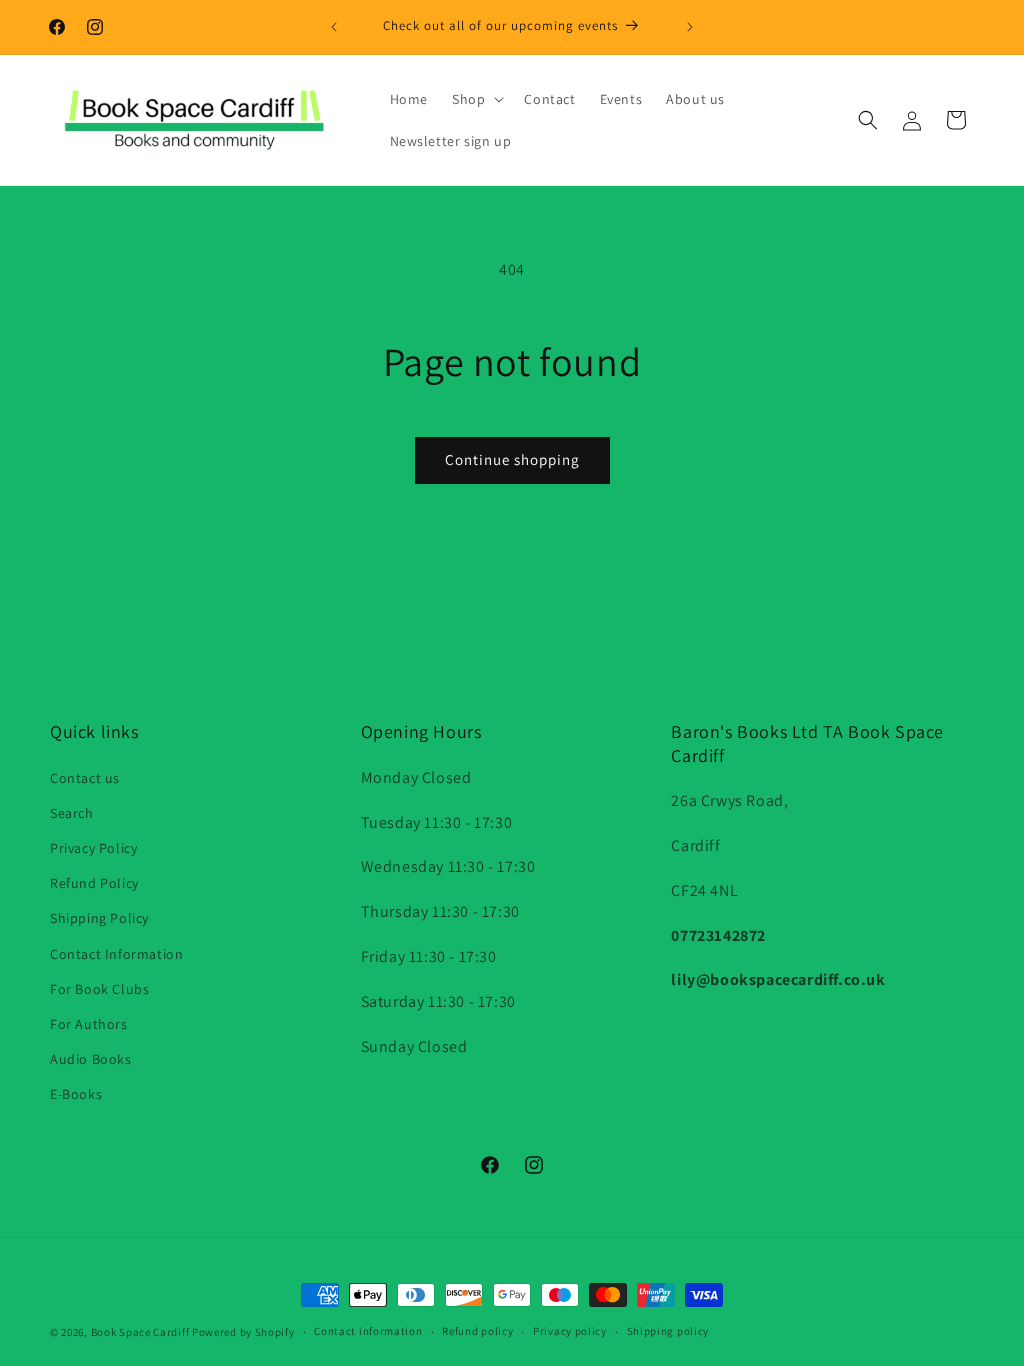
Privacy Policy (93, 848)
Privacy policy (570, 1331)
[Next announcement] (690, 27)
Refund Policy (94, 883)
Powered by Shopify (243, 1332)
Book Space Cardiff (140, 1332)
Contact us (85, 778)
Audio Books (91, 1059)
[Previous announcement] (334, 27)
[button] (476, 99)
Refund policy (477, 1331)
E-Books (76, 1094)
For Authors (89, 1024)
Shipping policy (668, 1331)
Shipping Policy (99, 918)
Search (72, 813)
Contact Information (116, 954)
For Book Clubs (99, 989)
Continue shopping (512, 459)
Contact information (368, 1331)
